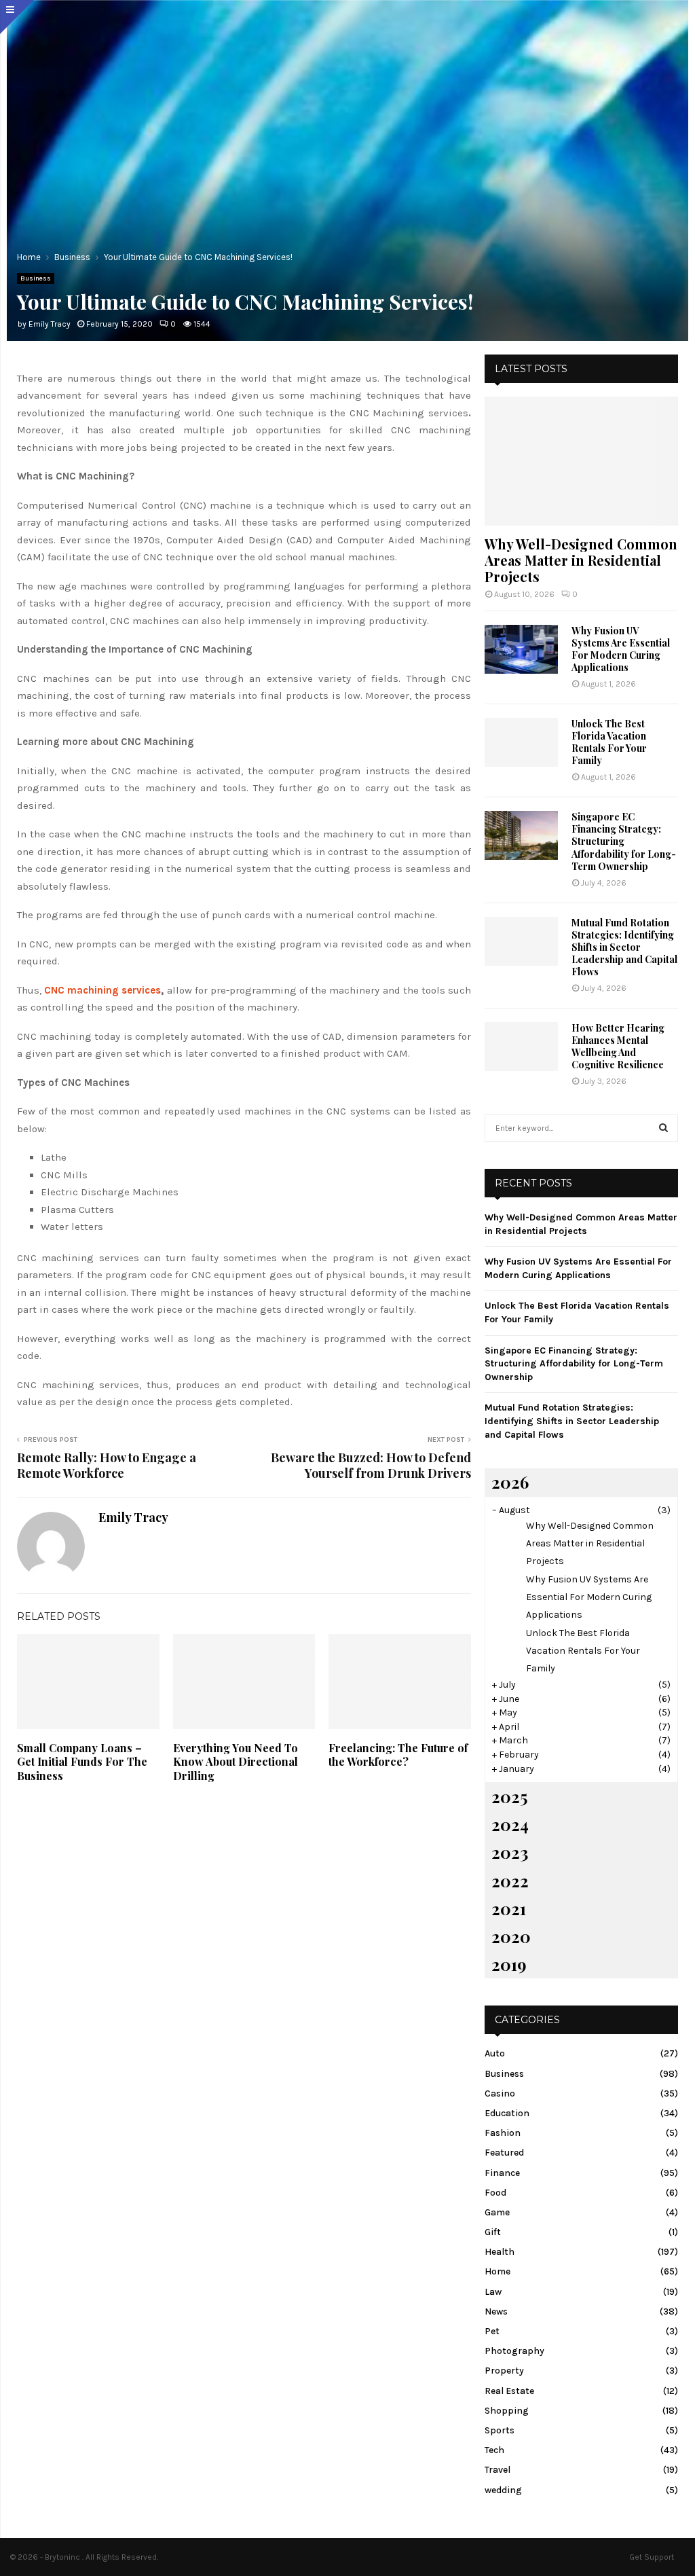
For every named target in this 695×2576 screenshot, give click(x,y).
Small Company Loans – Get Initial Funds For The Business (82, 1762)
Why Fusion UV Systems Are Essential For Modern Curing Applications (621, 649)
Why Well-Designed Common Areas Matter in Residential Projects (581, 560)
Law (493, 2292)
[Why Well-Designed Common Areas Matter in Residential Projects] (581, 461)
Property (504, 2371)
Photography (514, 2351)
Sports (500, 2430)
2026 (510, 1482)
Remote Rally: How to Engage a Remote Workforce (107, 1466)
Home (497, 2271)
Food (495, 2193)
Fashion (503, 2133)
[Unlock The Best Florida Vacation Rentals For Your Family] (521, 742)
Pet (492, 2331)
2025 (509, 1796)
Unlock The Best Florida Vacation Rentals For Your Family (609, 742)
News (496, 2311)
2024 (510, 1824)
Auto (495, 2053)
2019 (509, 1964)
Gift (493, 2232)
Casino (500, 2093)
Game (497, 2212)
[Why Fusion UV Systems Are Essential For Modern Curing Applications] (521, 649)
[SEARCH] (663, 1128)
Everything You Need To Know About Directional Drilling (236, 1762)
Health (500, 2252)
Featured (504, 2153)
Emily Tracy (50, 324)
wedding (503, 2490)
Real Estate (509, 2391)
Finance (502, 2173)
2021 (509, 1908)
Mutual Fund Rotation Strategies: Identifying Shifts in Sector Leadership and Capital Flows (624, 947)
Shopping (507, 2411)
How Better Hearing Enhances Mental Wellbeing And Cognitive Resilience (618, 1046)
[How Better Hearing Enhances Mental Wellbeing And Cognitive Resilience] (521, 1047)
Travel (497, 2470)
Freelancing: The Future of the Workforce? (398, 1755)
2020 (511, 1936)
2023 (510, 1852)
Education (507, 2113)
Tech (494, 2450)
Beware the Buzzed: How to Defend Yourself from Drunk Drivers (371, 1466)
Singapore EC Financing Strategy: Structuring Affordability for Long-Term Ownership (624, 841)
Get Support (652, 2557)
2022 (510, 1881)
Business (36, 278)
